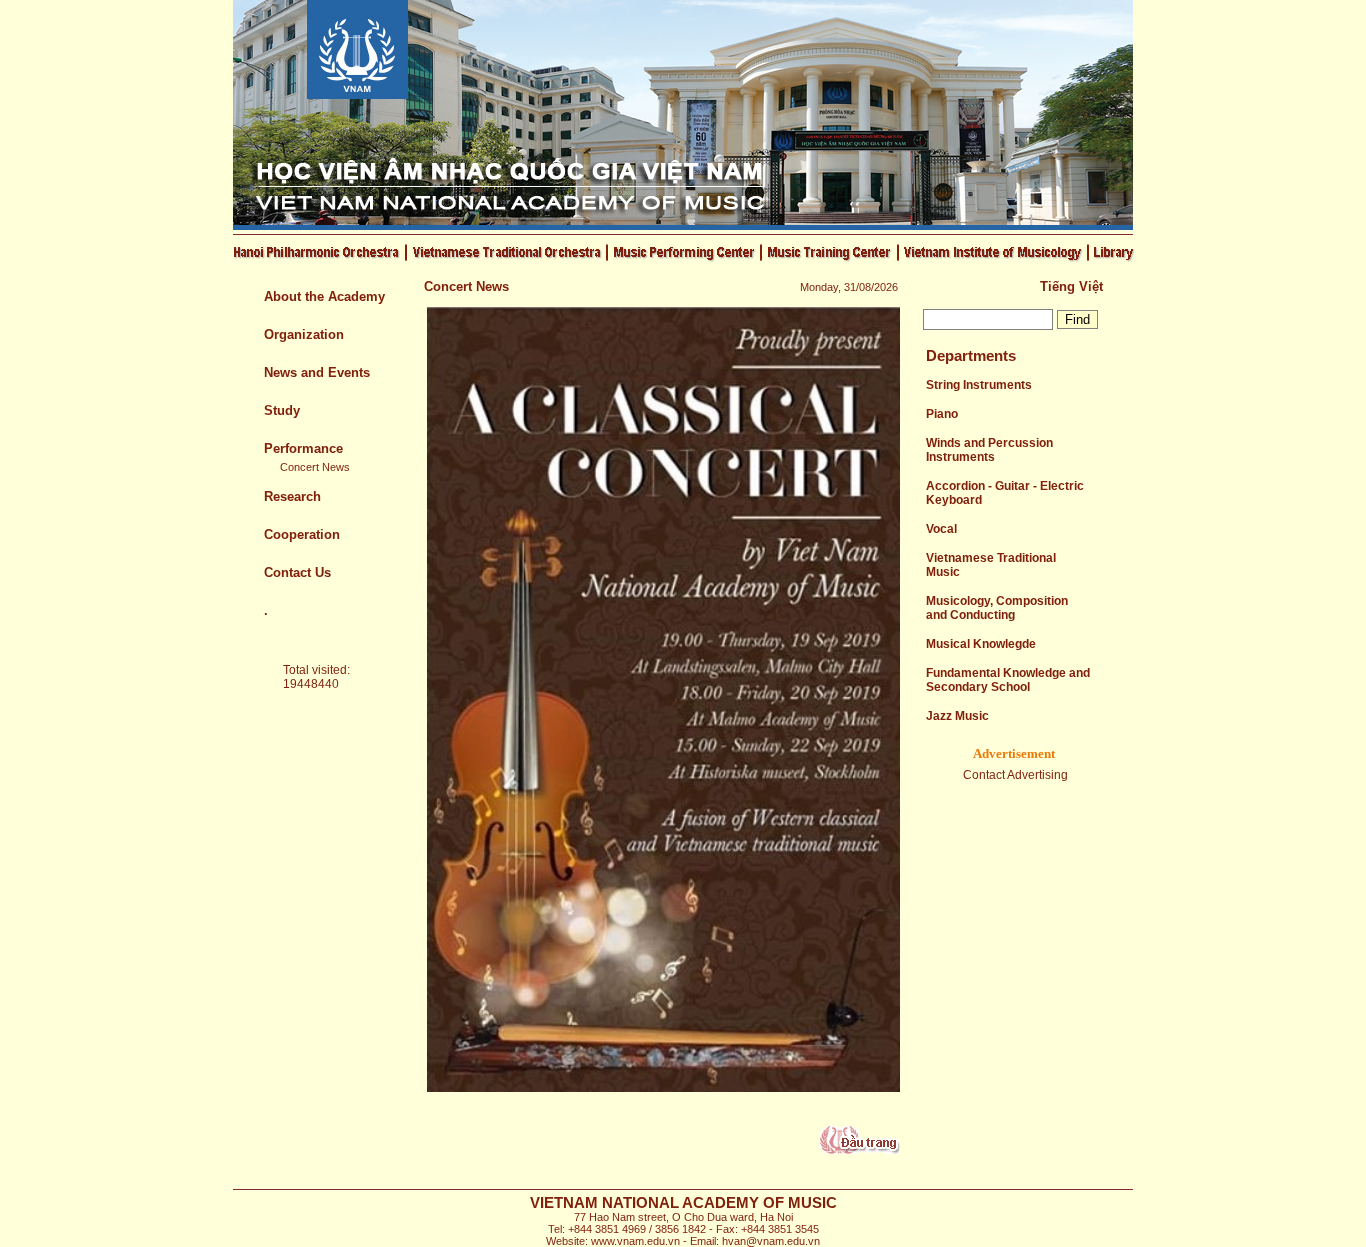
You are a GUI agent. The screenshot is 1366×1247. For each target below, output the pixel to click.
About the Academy (324, 296)
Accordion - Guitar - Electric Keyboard (1005, 493)
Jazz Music (957, 716)
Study (282, 410)
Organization (304, 334)
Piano (942, 414)
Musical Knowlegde (981, 644)
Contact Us (297, 572)
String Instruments (979, 385)
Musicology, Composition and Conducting (997, 608)
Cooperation (302, 534)
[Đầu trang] (860, 1149)
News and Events (317, 372)
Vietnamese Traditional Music (991, 565)
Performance (303, 448)
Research (292, 496)
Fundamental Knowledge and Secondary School (1008, 680)
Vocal (941, 529)
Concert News (315, 467)
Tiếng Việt (1071, 286)
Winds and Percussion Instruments (989, 450)
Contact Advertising (1015, 775)
